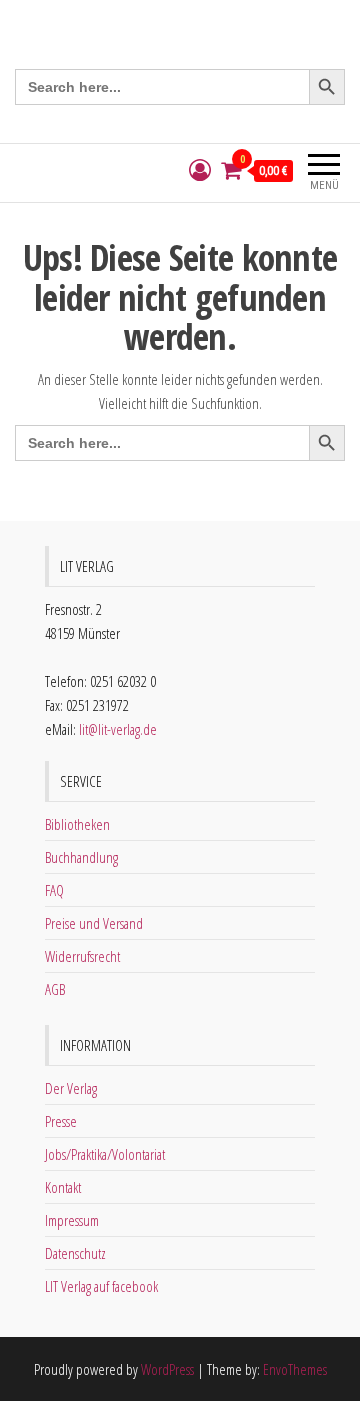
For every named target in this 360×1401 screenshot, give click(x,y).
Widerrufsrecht (82, 956)
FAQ (54, 890)
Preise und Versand (94, 923)
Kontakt (63, 1187)
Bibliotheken (77, 824)
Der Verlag (71, 1088)
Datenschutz (75, 1253)
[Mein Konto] (200, 170)
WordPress (167, 1369)
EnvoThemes (295, 1369)
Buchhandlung (81, 857)
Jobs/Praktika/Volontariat (105, 1154)
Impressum (72, 1220)
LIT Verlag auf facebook (101, 1286)
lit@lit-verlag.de (118, 729)
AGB (55, 989)
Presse (61, 1121)
